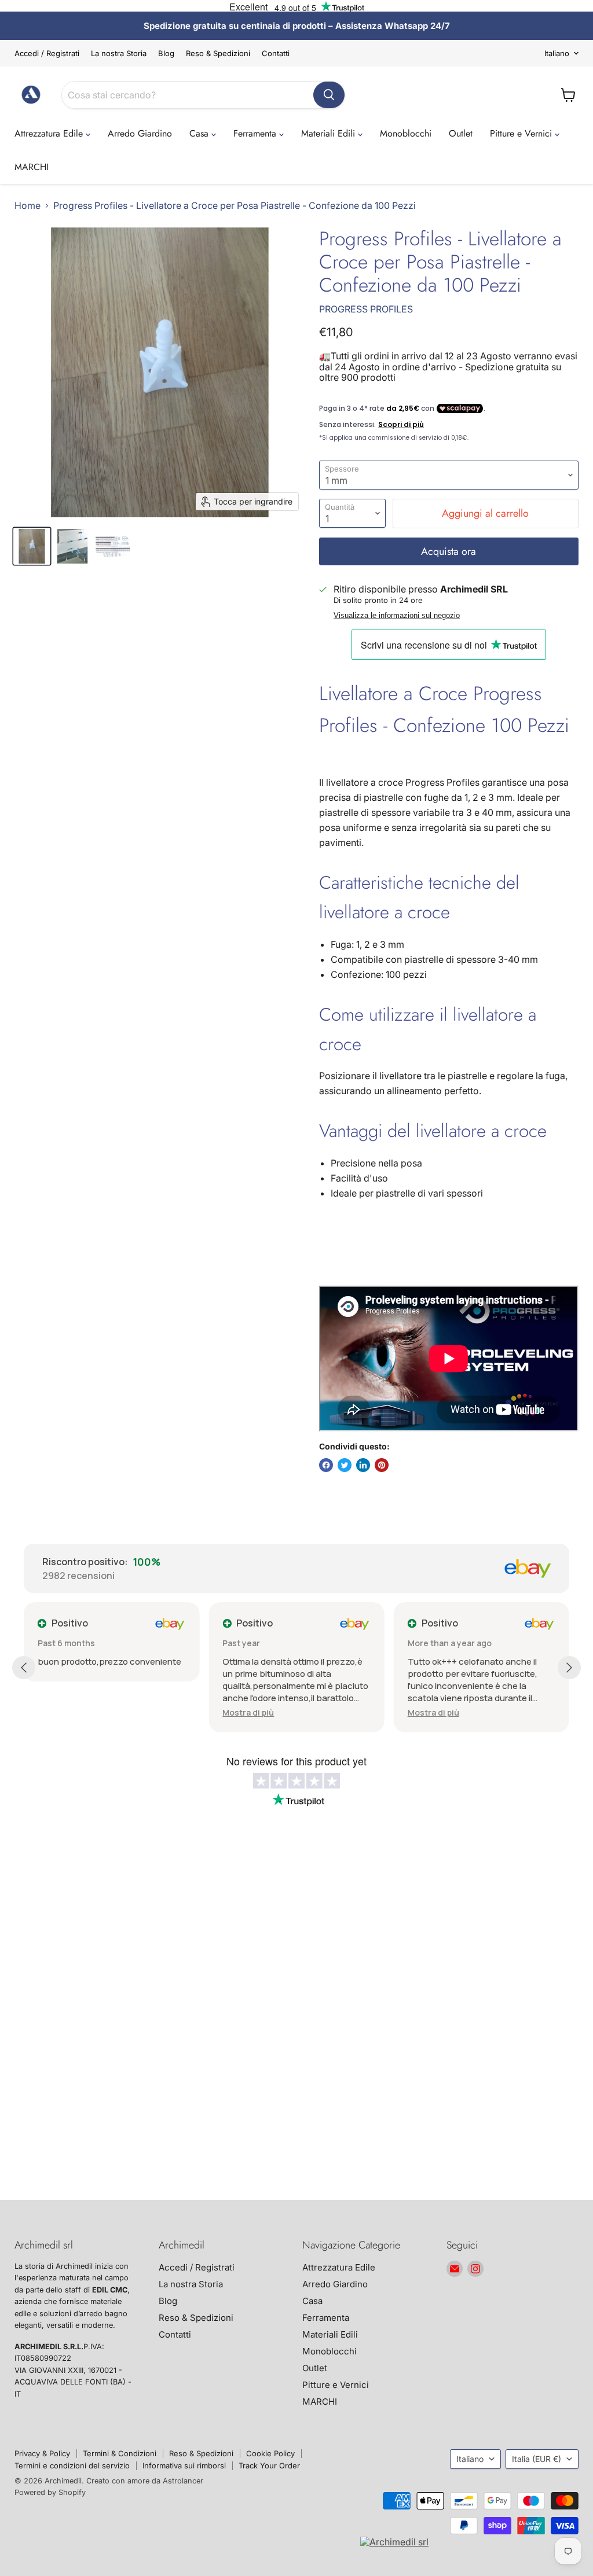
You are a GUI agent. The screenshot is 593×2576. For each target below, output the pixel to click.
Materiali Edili (330, 133)
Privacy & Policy (42, 2453)
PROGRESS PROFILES (366, 309)
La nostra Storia (119, 54)
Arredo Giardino (140, 133)
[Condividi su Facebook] (326, 1465)
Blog (166, 54)
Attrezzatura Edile (50, 133)
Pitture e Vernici (522, 133)
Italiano (557, 53)
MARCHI (32, 167)
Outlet (461, 133)
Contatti (276, 54)
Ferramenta (256, 133)
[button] (248, 1712)
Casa (200, 133)
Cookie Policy (270, 2453)
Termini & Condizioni (120, 2453)
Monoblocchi (406, 133)
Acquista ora (449, 551)
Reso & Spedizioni (218, 54)
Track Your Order (269, 2465)
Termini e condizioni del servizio (72, 2465)
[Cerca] (329, 95)
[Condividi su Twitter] (345, 1465)
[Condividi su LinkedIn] (363, 1465)
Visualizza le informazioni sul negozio (397, 616)
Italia (537, 2459)
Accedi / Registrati (47, 54)
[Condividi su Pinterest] (382, 1465)
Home (28, 205)
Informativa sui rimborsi (184, 2465)
